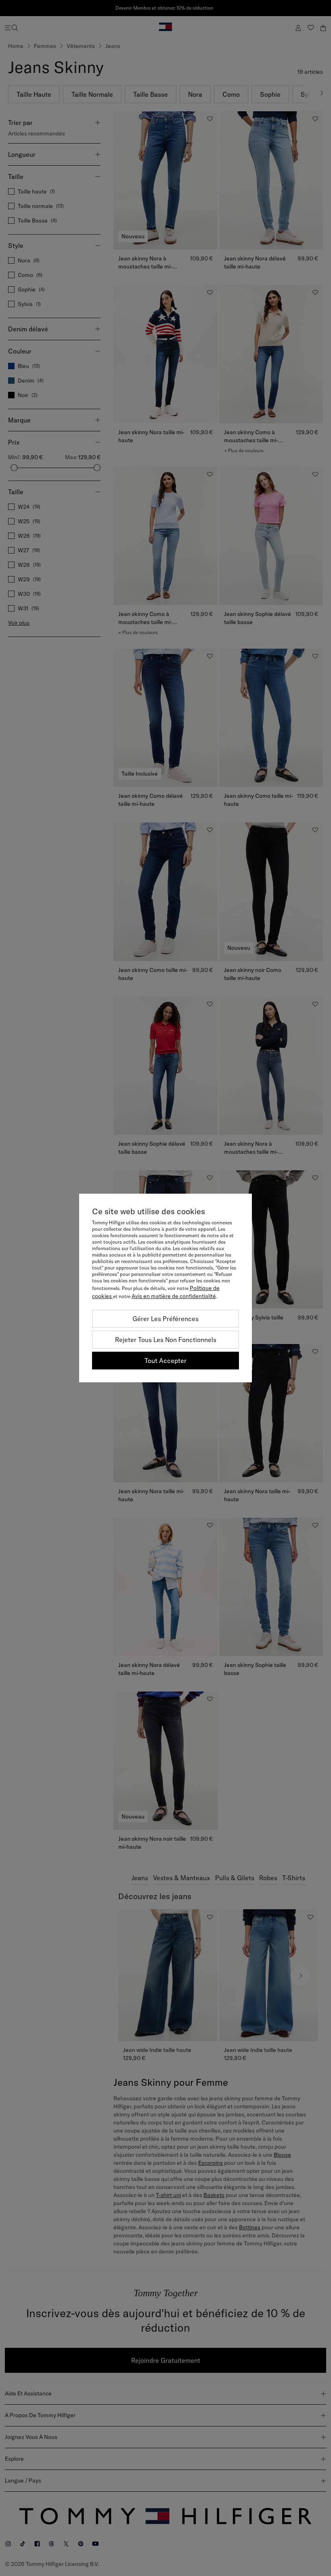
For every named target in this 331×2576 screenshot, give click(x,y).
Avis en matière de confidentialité (174, 1296)
